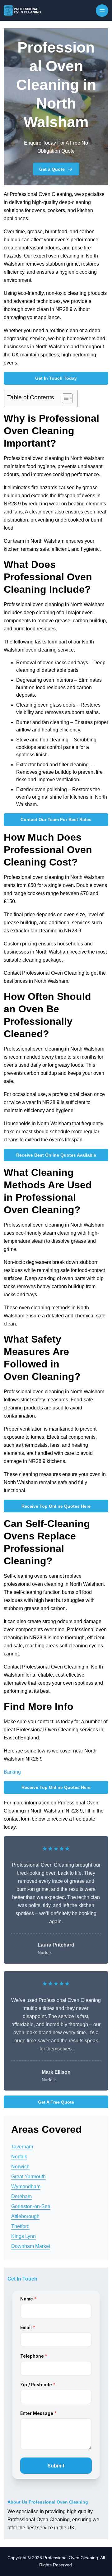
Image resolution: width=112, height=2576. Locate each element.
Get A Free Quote (56, 2102)
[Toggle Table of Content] (64, 398)
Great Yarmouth (28, 2177)
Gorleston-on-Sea (31, 2206)
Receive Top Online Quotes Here (56, 1506)
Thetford (20, 2226)
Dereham (21, 2196)
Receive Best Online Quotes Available (56, 1155)
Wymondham (26, 2186)
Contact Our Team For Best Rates (56, 819)
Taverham (22, 2147)
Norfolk (19, 2157)
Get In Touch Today (56, 378)
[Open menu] (102, 11)
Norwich (20, 2167)
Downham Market (31, 2246)
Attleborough (25, 2216)
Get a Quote (52, 169)
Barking (12, 1772)
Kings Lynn (23, 2236)
